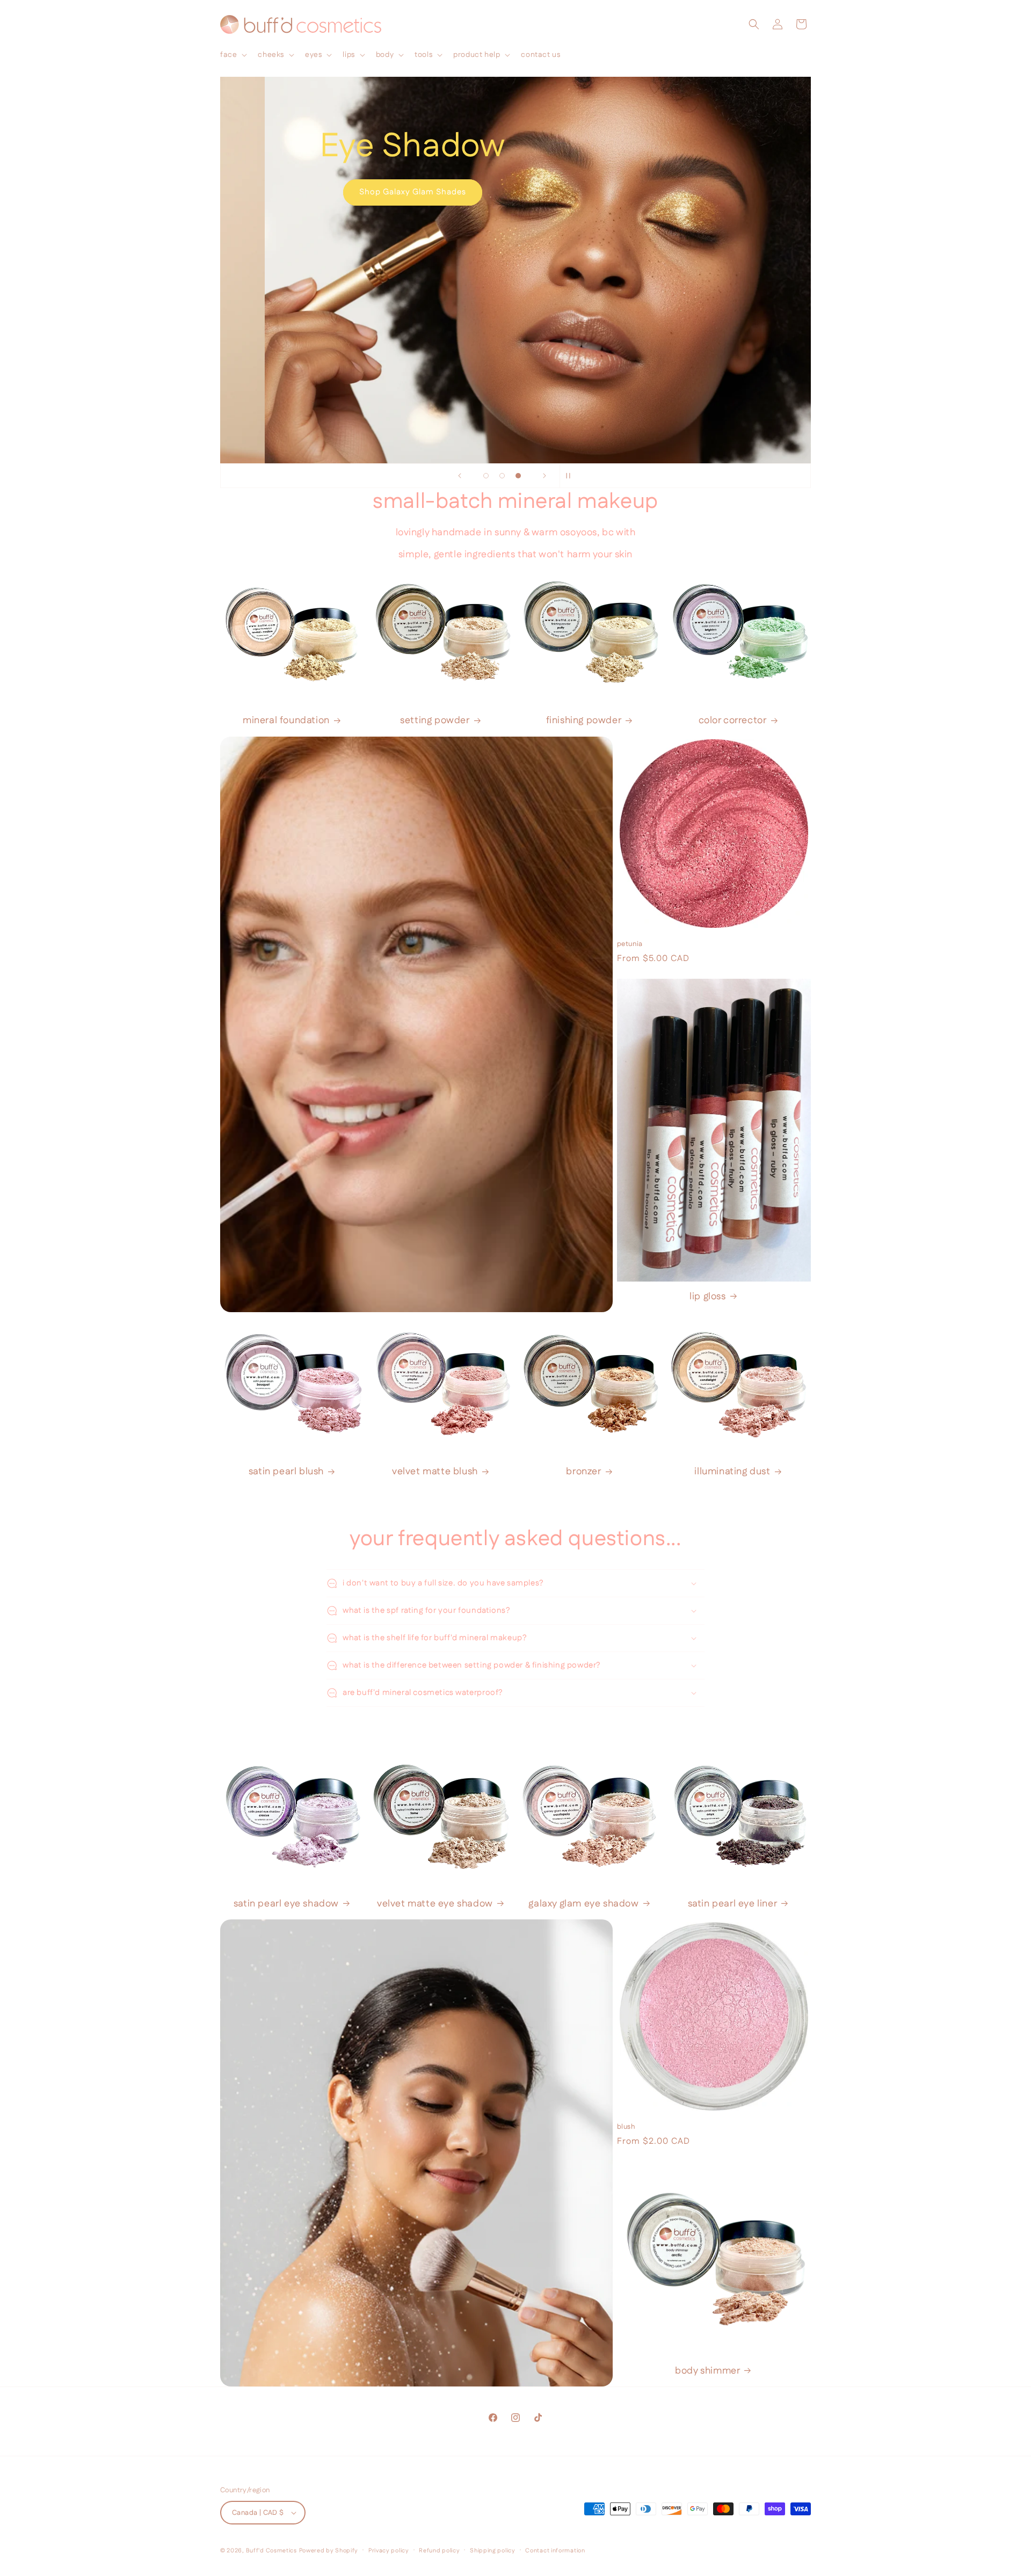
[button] (233, 55)
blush (626, 2127)
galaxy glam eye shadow (583, 1904)
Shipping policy (493, 2551)
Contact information (555, 2551)
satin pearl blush (286, 1472)
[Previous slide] (460, 476)
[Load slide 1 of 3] (486, 476)
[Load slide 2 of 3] (502, 476)
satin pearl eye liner (733, 1904)
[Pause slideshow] (571, 476)
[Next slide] (544, 476)
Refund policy (439, 2551)
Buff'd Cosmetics (271, 2551)
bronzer (583, 1472)
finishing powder (584, 721)
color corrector (733, 721)
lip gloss (707, 1297)
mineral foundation (286, 721)
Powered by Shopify (329, 2551)
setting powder (435, 721)
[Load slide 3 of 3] (518, 476)
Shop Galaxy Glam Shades (368, 192)
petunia (630, 944)
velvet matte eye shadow (435, 1904)
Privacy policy (389, 2551)
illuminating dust (732, 1472)
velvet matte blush (435, 1472)
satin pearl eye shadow (286, 1904)
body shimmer (707, 2371)
